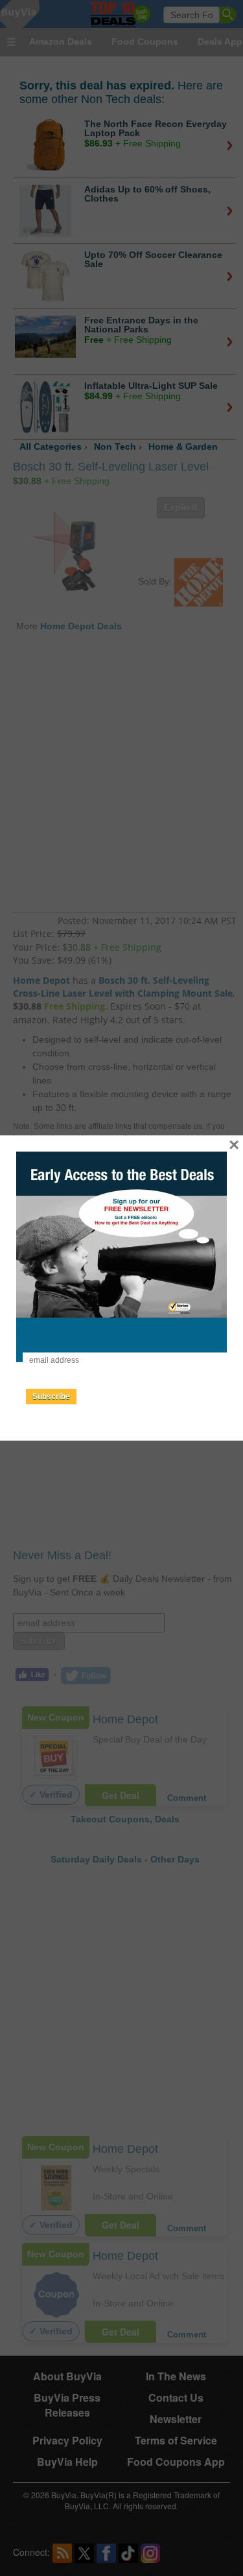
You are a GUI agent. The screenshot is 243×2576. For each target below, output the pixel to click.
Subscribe (51, 1397)
